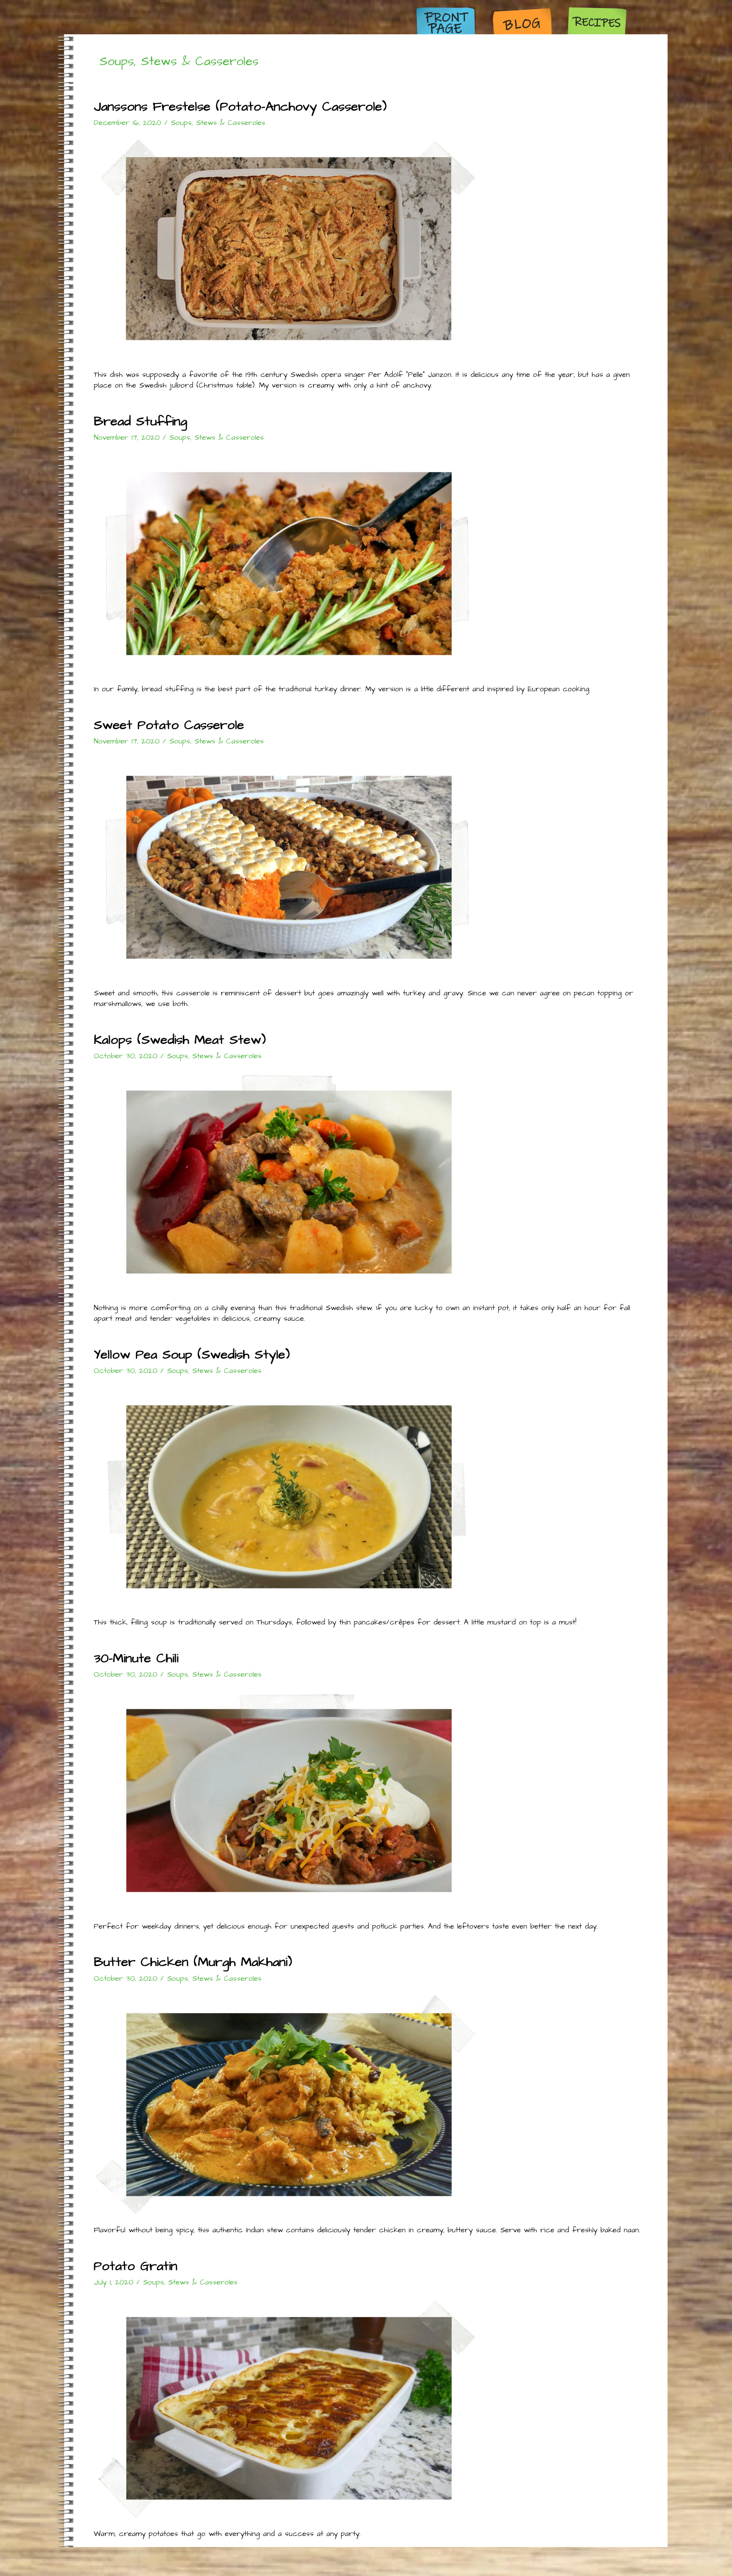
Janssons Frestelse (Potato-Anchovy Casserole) (240, 107)
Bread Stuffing (140, 421)
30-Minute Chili (136, 1658)
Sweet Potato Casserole (169, 725)
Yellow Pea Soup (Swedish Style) (192, 1355)
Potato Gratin (136, 2266)
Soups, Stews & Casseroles (218, 123)
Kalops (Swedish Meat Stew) (180, 1040)
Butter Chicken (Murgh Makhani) (193, 1962)
